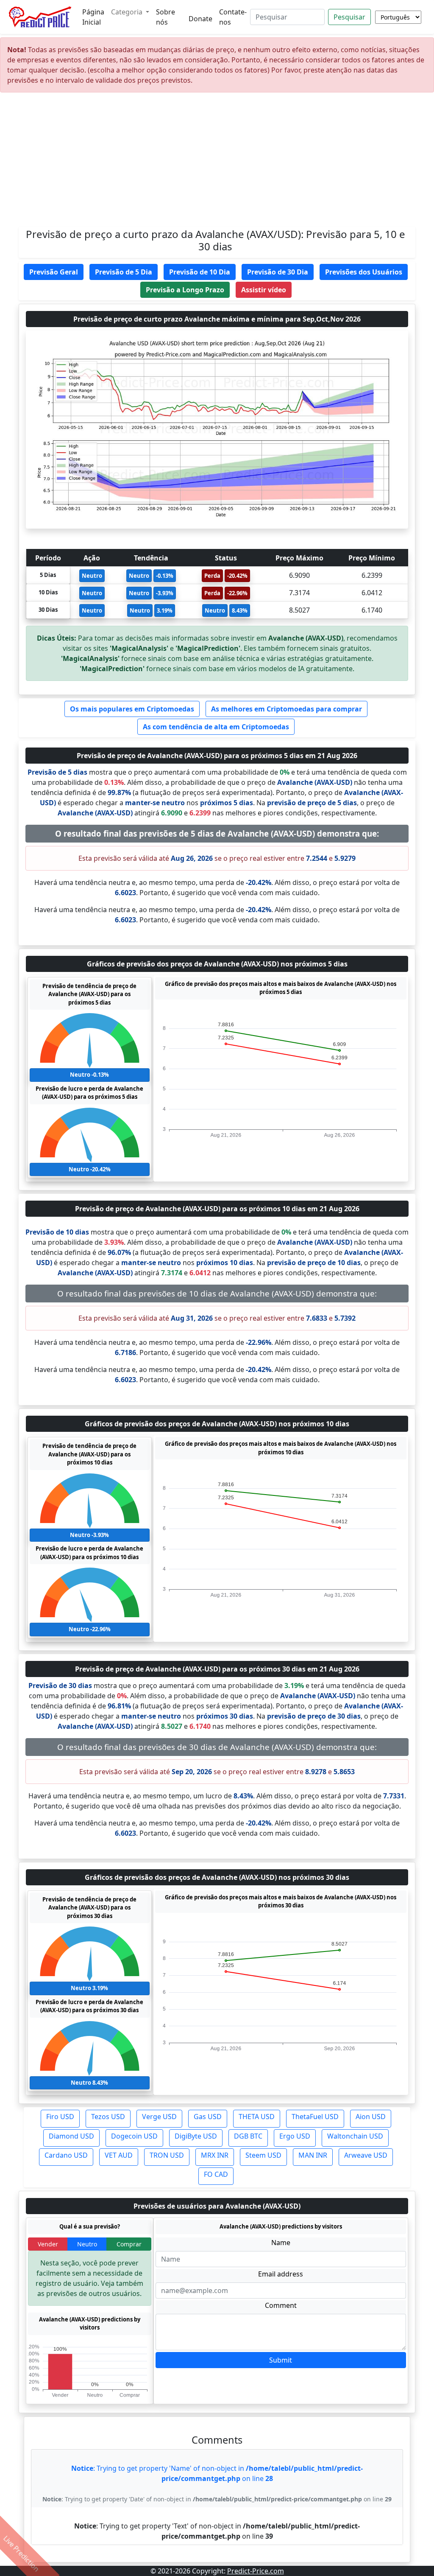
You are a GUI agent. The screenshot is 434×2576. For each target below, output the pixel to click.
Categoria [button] (128, 12)
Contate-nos (233, 17)
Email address (281, 2274)
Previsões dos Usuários (364, 272)
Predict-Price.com (256, 2571)
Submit (281, 2360)
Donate (200, 19)
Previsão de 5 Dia (124, 272)
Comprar (129, 2244)
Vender (48, 2244)
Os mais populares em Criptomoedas (132, 709)
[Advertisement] (217, 163)
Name (281, 2243)
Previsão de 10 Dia (200, 272)
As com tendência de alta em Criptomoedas (216, 727)
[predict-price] (40, 17)
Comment (281, 2305)
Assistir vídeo (264, 290)
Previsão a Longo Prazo (185, 290)
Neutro (87, 2244)
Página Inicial (93, 17)
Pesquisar (349, 17)
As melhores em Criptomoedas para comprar (287, 709)
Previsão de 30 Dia (278, 272)
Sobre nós (166, 17)
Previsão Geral (54, 272)
